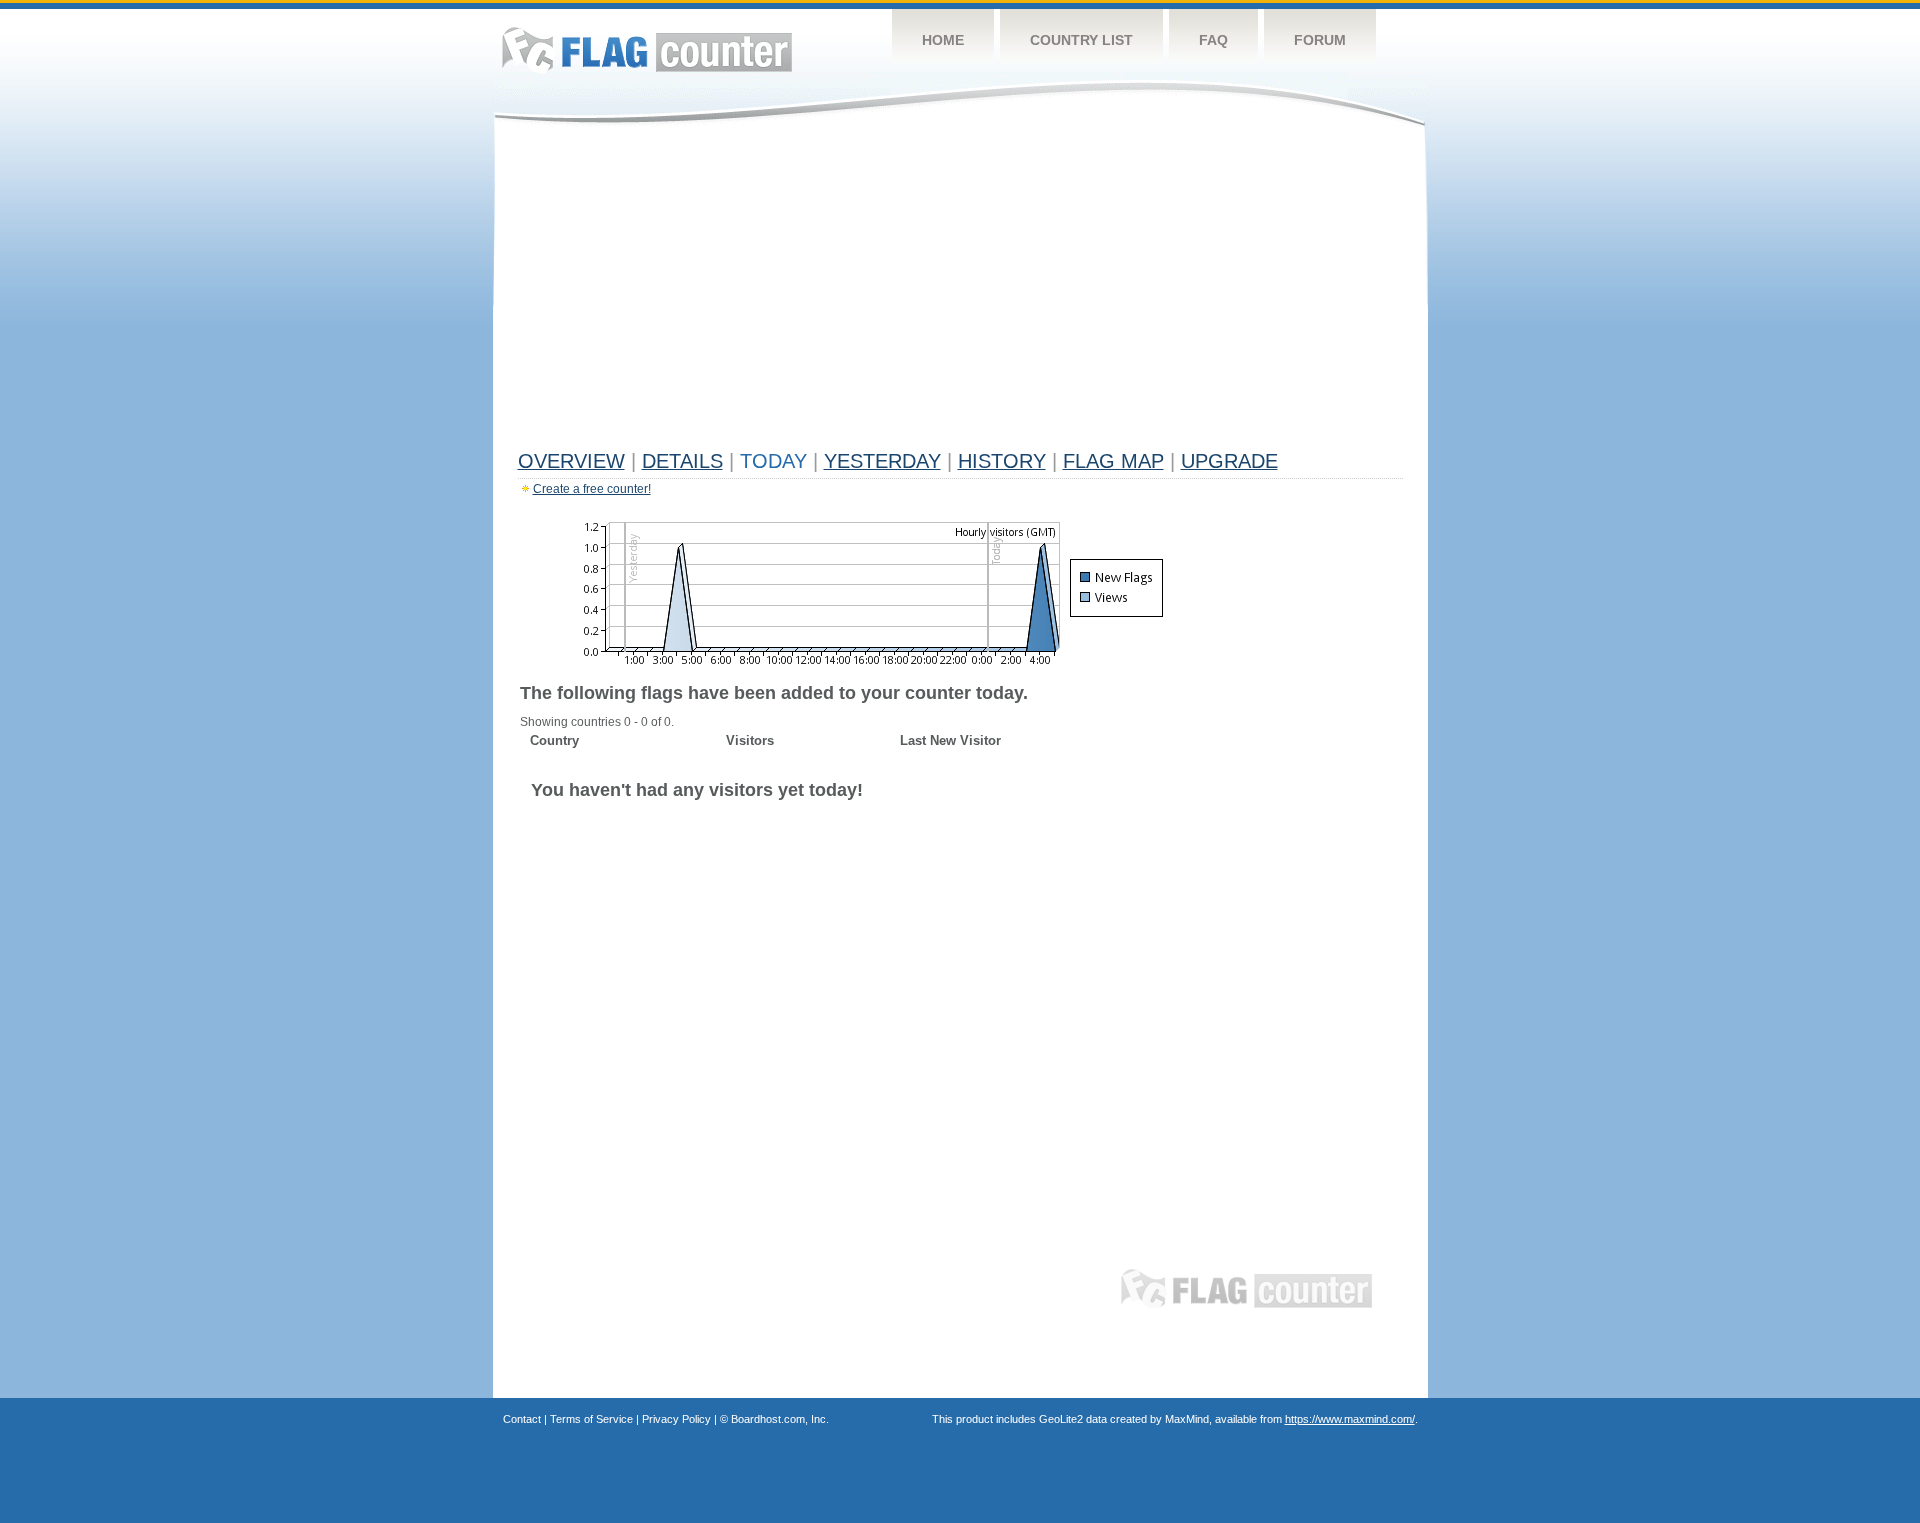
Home (943, 40)
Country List (1081, 40)
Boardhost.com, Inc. (780, 1419)
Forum (1320, 40)
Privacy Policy (676, 1419)
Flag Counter (647, 49)
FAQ (1213, 40)
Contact (522, 1419)
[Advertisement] (960, 292)
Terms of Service (591, 1419)
